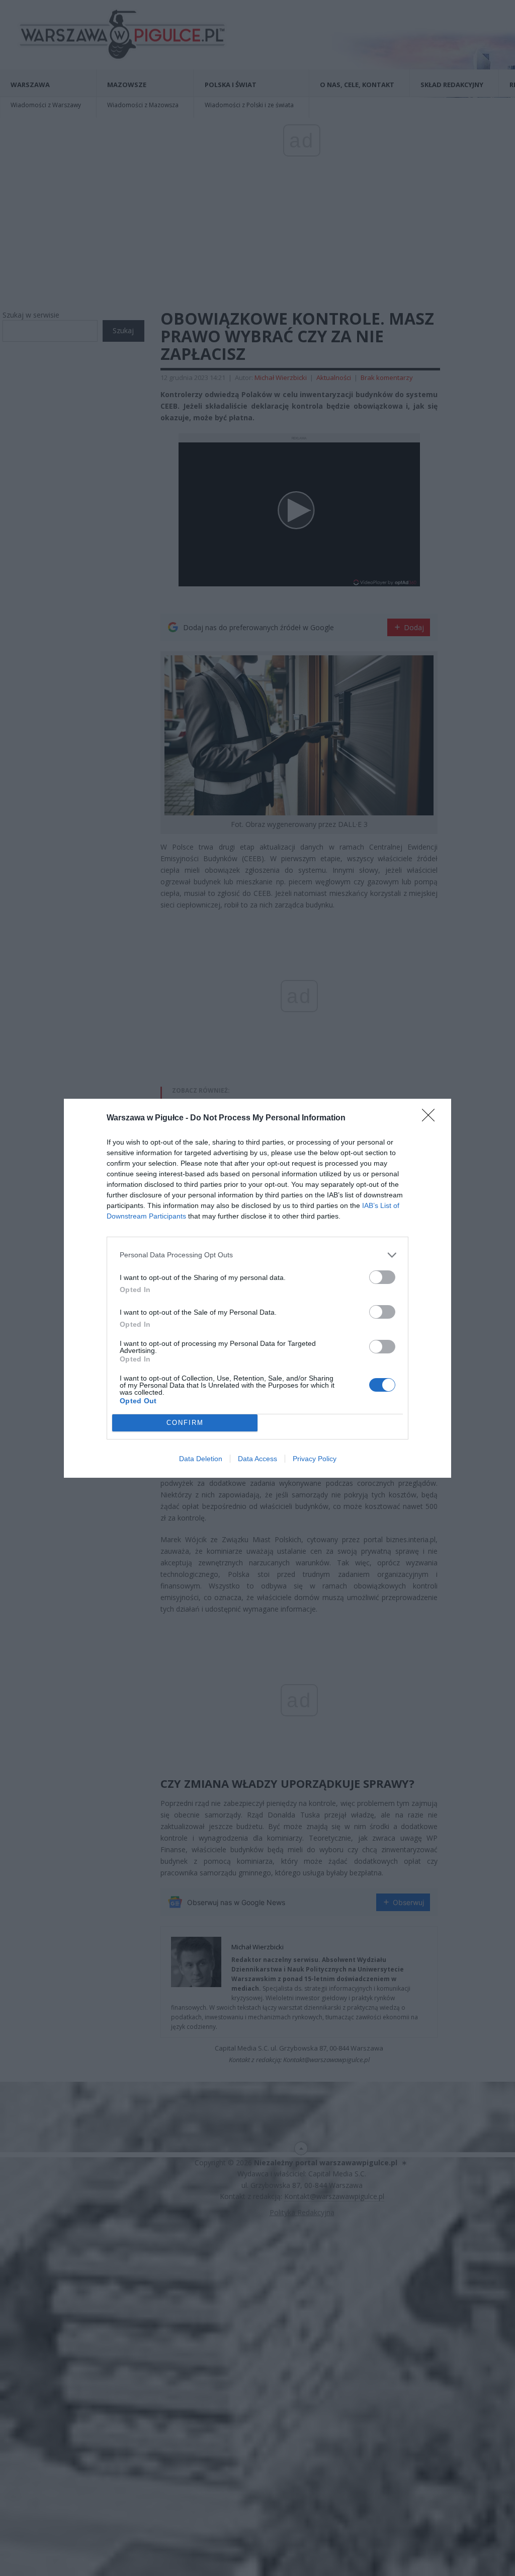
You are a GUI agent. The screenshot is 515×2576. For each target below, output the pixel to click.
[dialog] (257, 1288)
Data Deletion (201, 1459)
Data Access (257, 1459)
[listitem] (257, 1255)
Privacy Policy (315, 1459)
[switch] (382, 1277)
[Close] (432, 1118)
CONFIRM (185, 1423)
